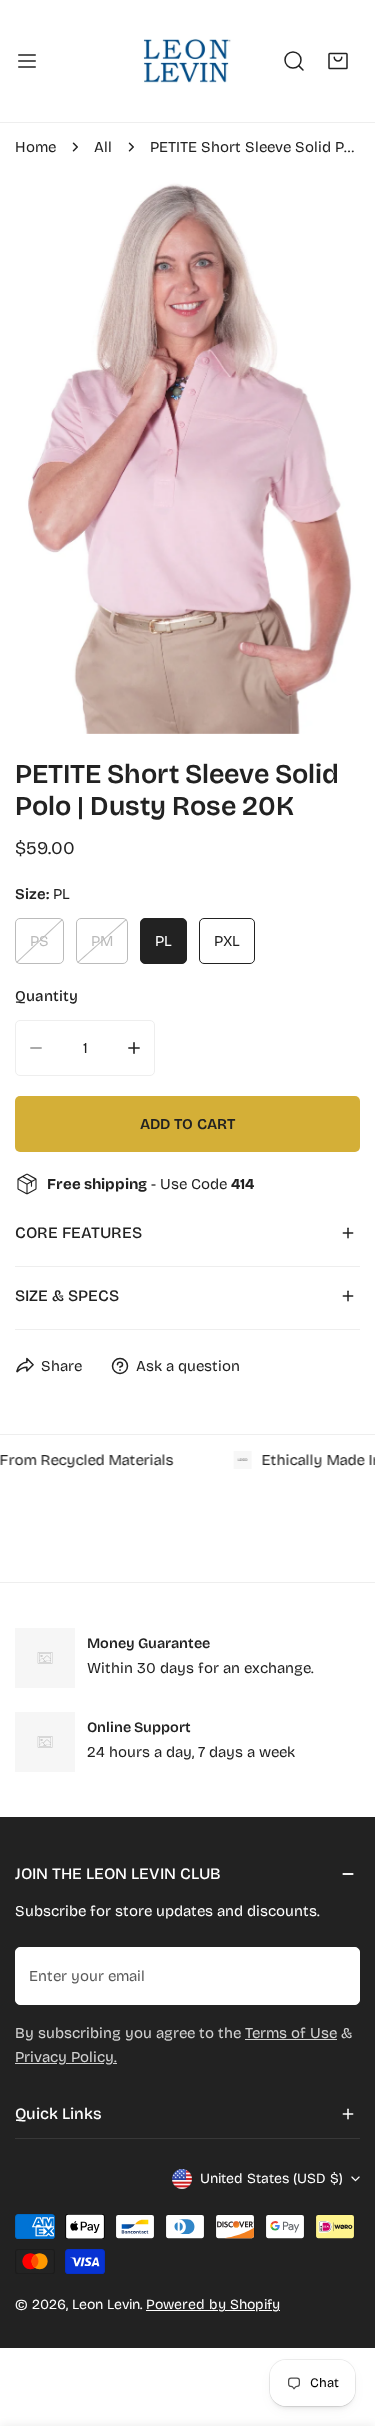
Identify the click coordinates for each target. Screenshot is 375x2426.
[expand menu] (27, 61)
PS (39, 941)
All (103, 147)
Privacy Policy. (66, 2057)
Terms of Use (291, 2033)
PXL (227, 941)
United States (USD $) (271, 2178)
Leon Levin (106, 2304)
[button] (338, 61)
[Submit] (334, 1975)
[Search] (294, 61)
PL (163, 941)
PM (102, 941)
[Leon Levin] (186, 61)
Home (35, 147)
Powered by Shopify (213, 2304)
